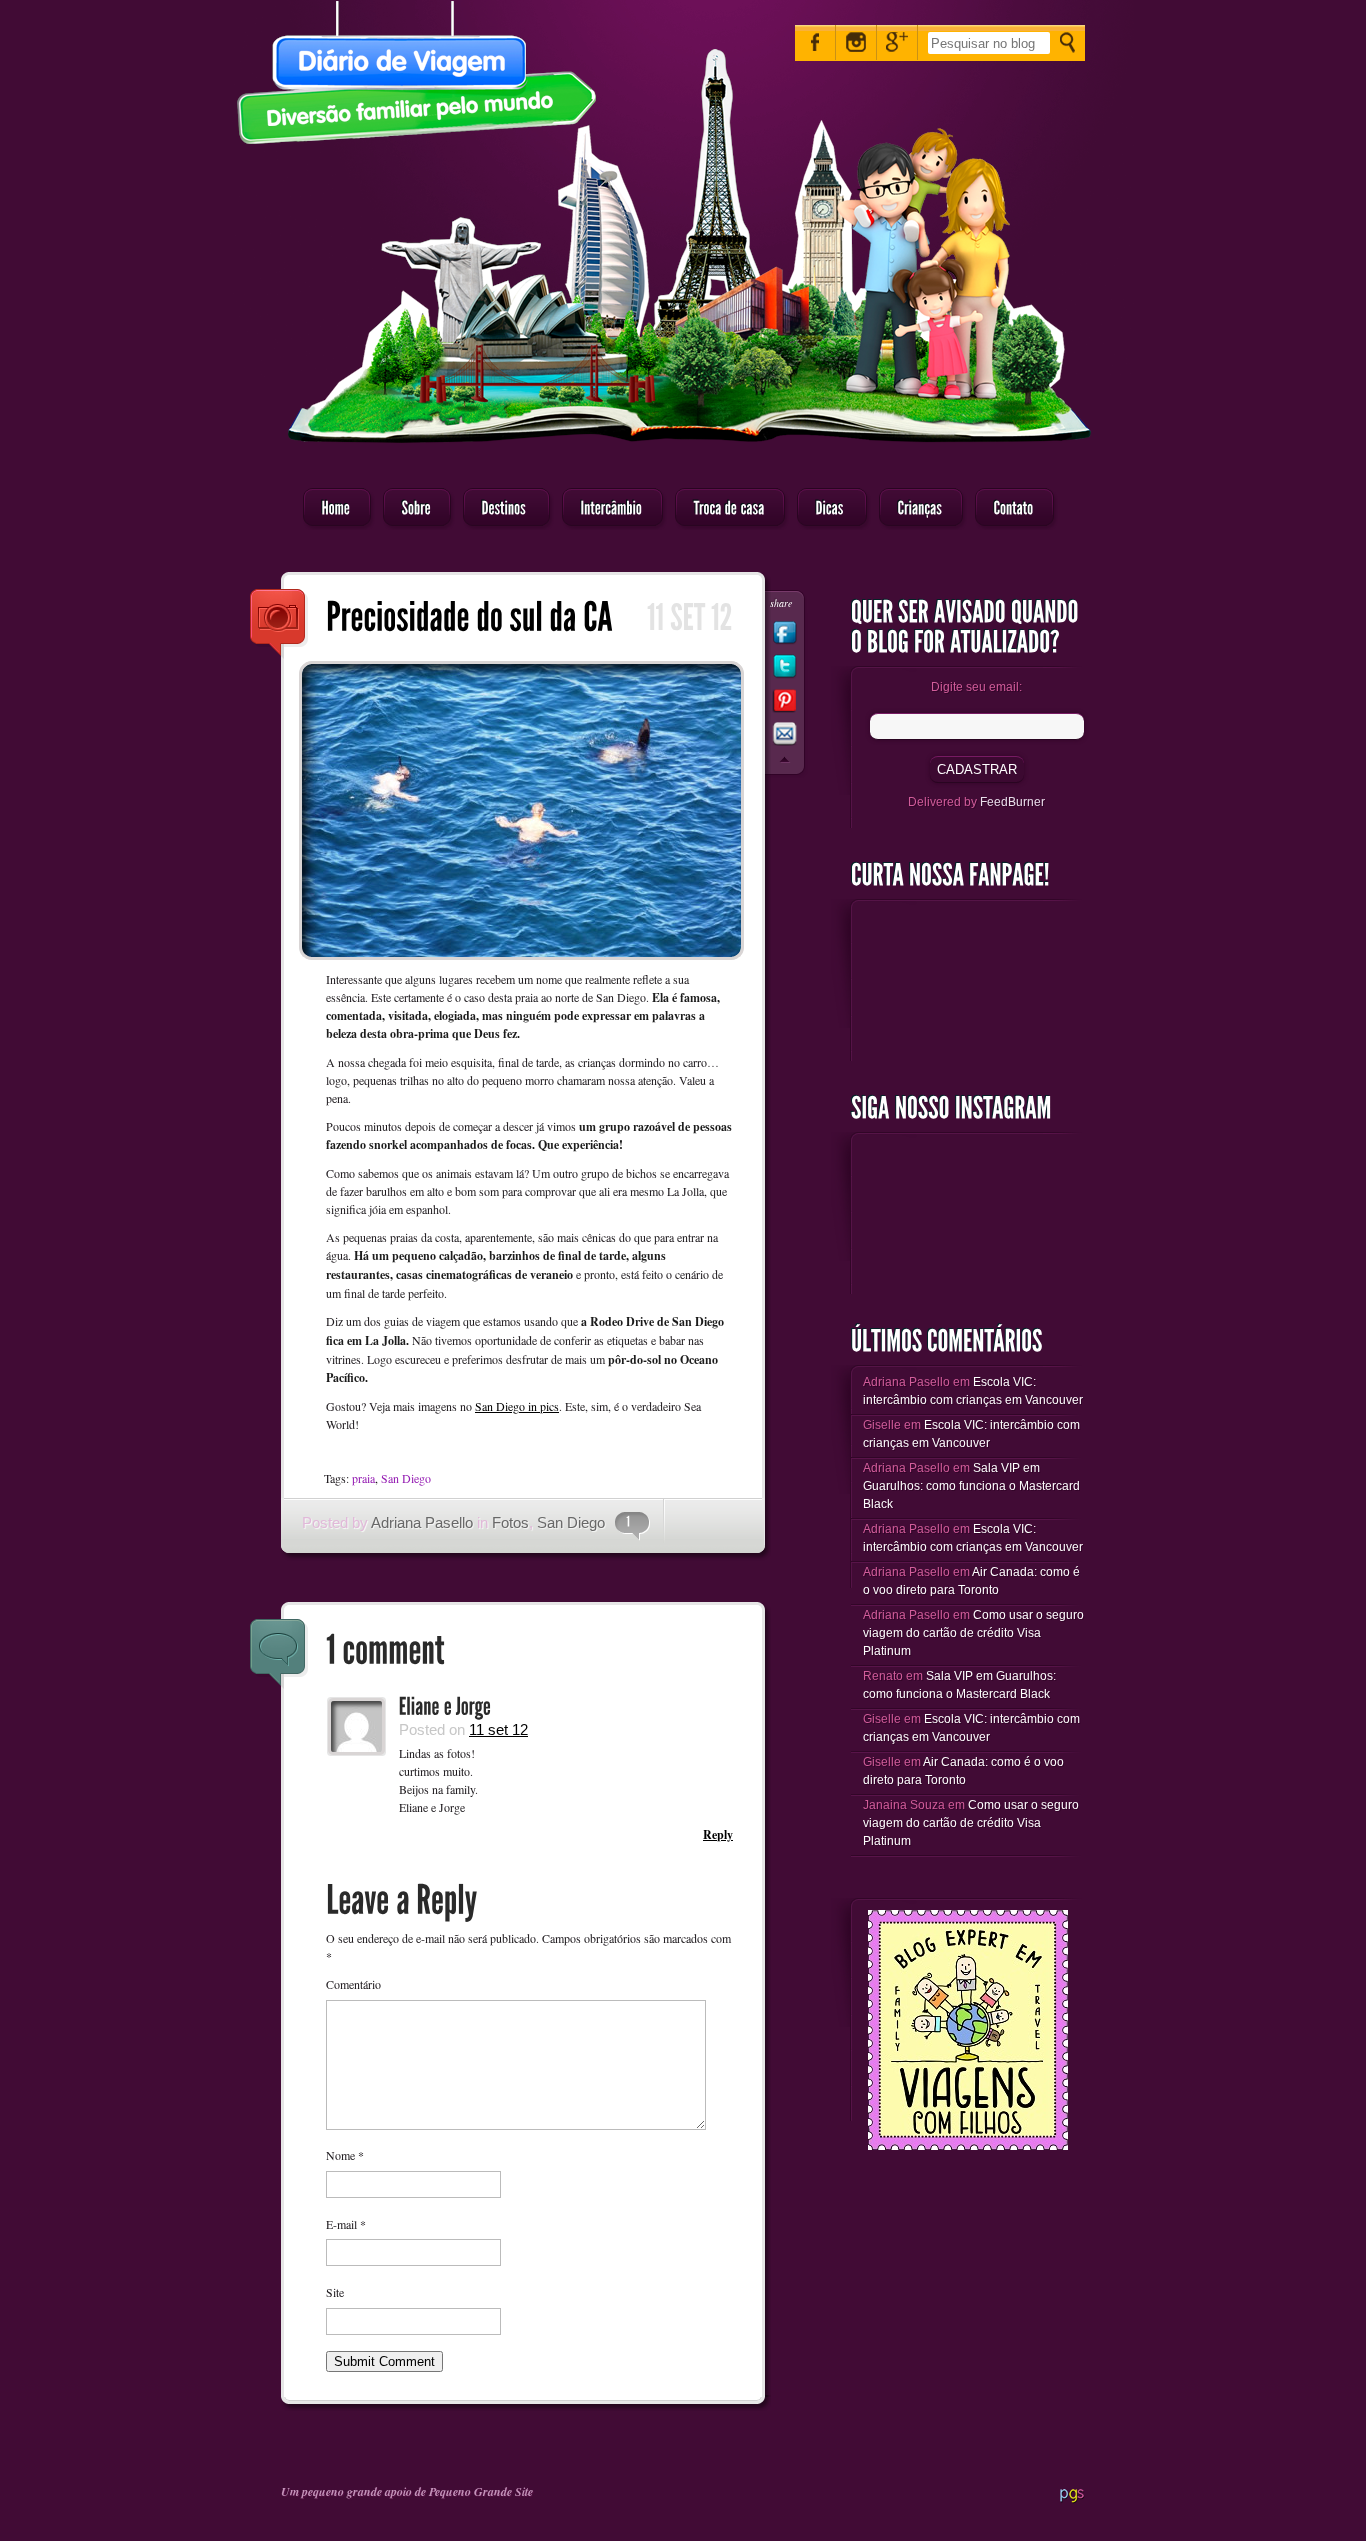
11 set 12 (498, 1729)
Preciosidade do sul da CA (279, 624)
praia (363, 1478)
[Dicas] (826, 509)
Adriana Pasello (422, 1522)
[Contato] (1008, 509)
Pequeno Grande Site (481, 2491)
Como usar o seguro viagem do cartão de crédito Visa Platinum (973, 1633)
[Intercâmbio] (606, 509)
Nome (345, 2155)
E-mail (346, 2224)
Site (335, 2292)
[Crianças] (915, 509)
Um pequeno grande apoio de (355, 2491)
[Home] (331, 509)
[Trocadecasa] (724, 509)
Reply (718, 1834)
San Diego (406, 1478)
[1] (622, 1522)
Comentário (353, 1984)
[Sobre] (411, 509)
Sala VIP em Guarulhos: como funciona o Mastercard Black (971, 1486)
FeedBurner (1012, 802)
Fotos (510, 1522)
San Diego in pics (517, 1406)
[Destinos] (500, 509)
